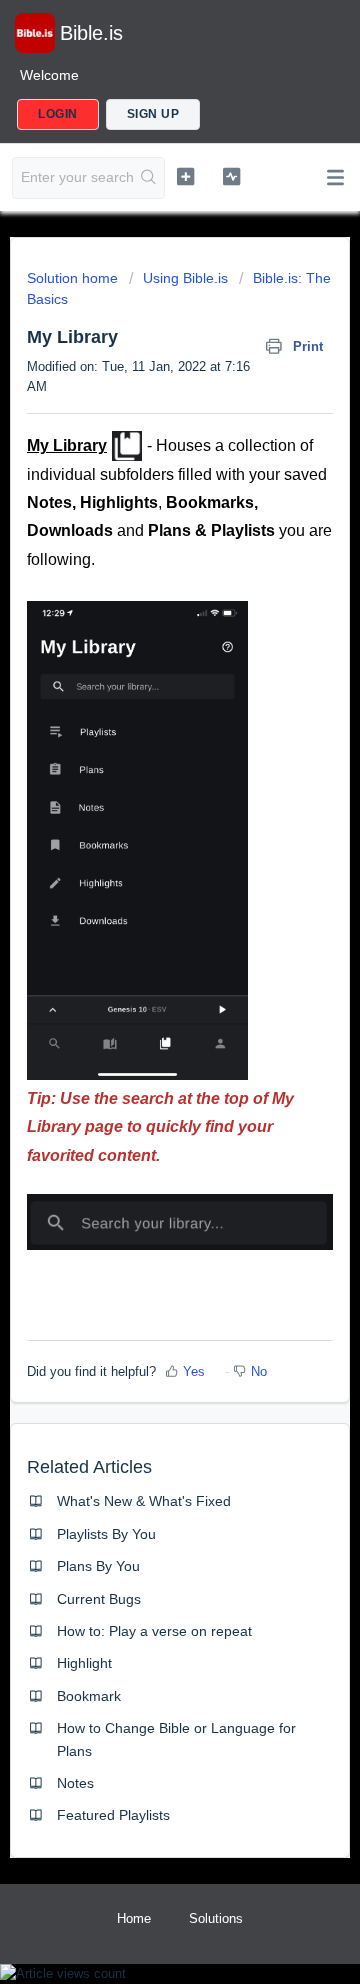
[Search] (149, 178)
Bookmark (89, 1696)
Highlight (84, 1663)
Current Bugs (99, 1599)
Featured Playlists (113, 1815)
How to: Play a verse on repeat (154, 1631)
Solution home (74, 278)
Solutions (216, 1918)
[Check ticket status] (231, 176)
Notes (75, 1783)
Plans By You (98, 1566)
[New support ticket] (185, 176)
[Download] (143, 997)
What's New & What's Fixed (144, 1501)
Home (134, 1918)
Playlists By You (106, 1534)
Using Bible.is (185, 278)
